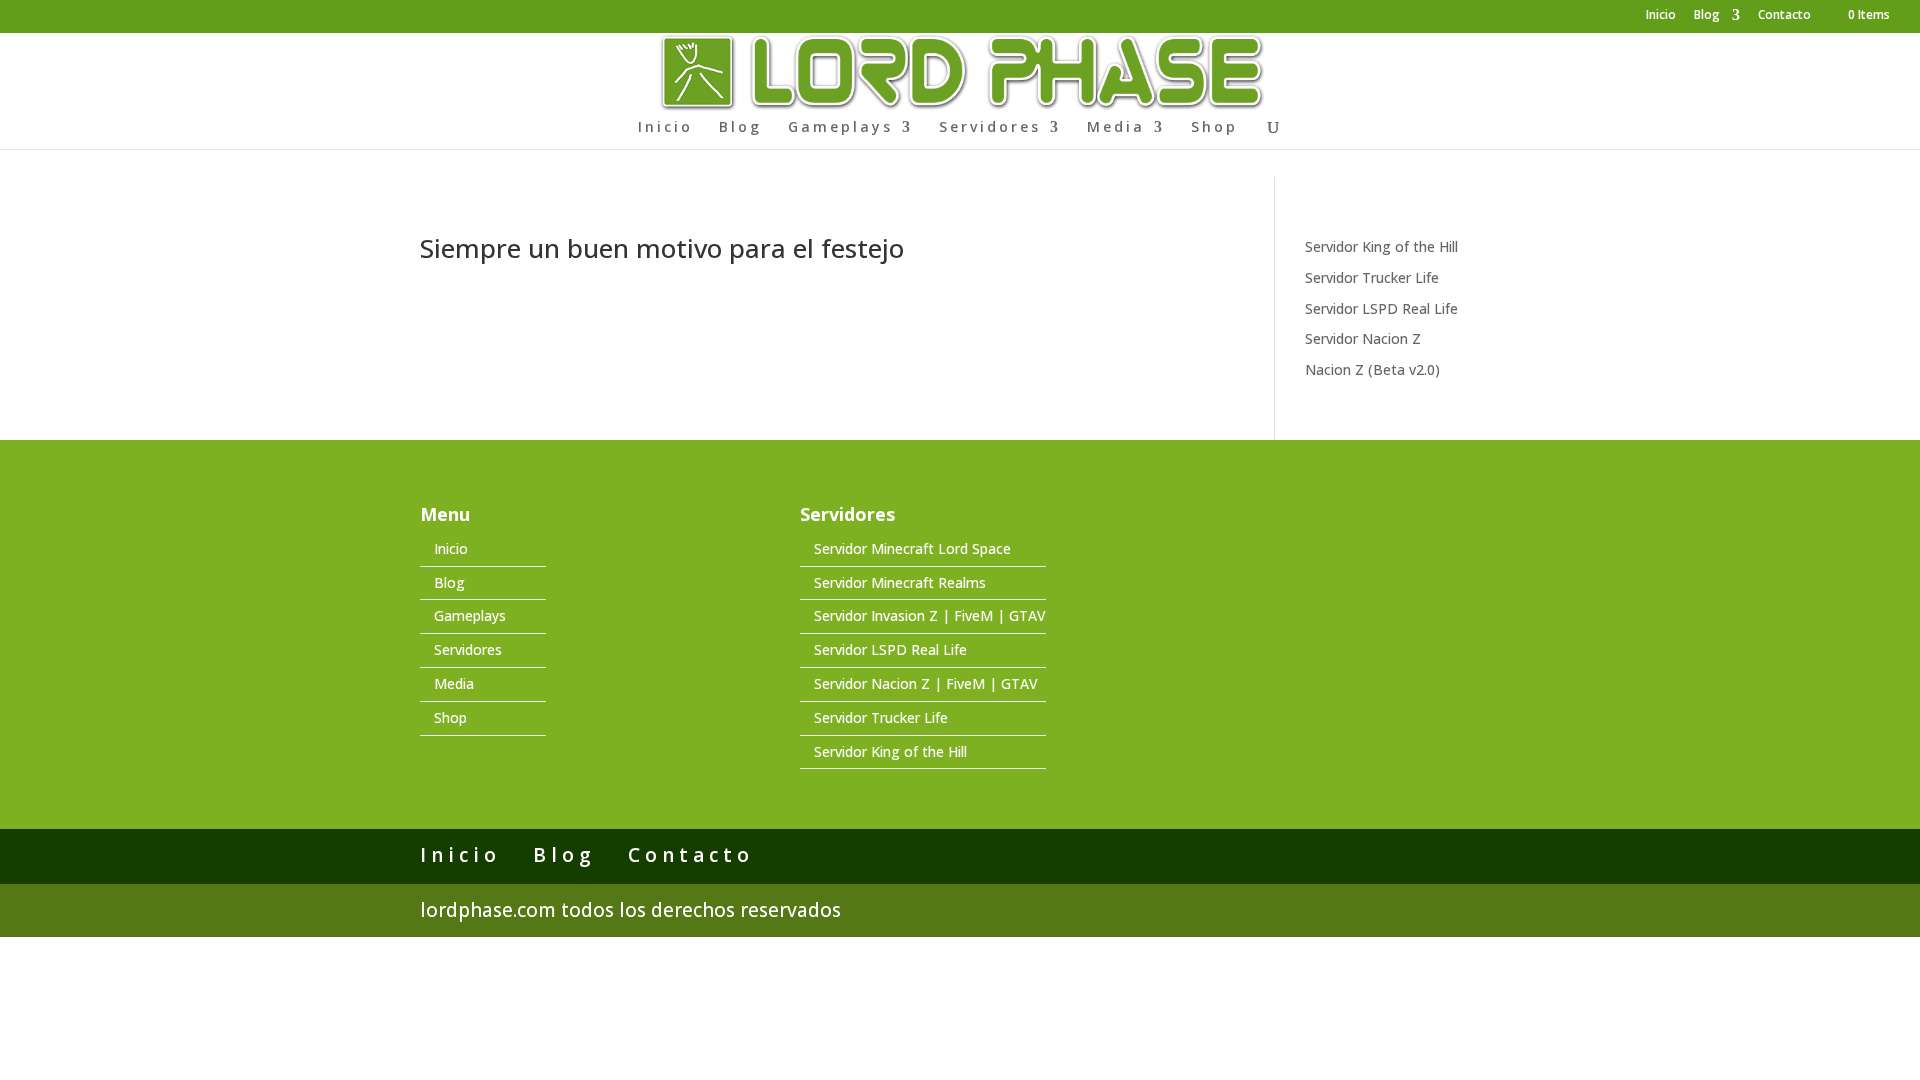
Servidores (990, 128)
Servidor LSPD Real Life (1381, 308)
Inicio (1661, 16)
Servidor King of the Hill (1381, 246)
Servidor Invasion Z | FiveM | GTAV (930, 615)
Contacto (1784, 16)
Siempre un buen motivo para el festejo (662, 248)
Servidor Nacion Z (1363, 338)
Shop (1214, 128)
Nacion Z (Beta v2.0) (1372, 369)
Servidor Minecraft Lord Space (912, 548)
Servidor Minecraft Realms (900, 582)
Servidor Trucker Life (1372, 277)
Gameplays (840, 128)
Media (1116, 128)
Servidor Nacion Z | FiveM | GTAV (926, 683)
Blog (1707, 16)
